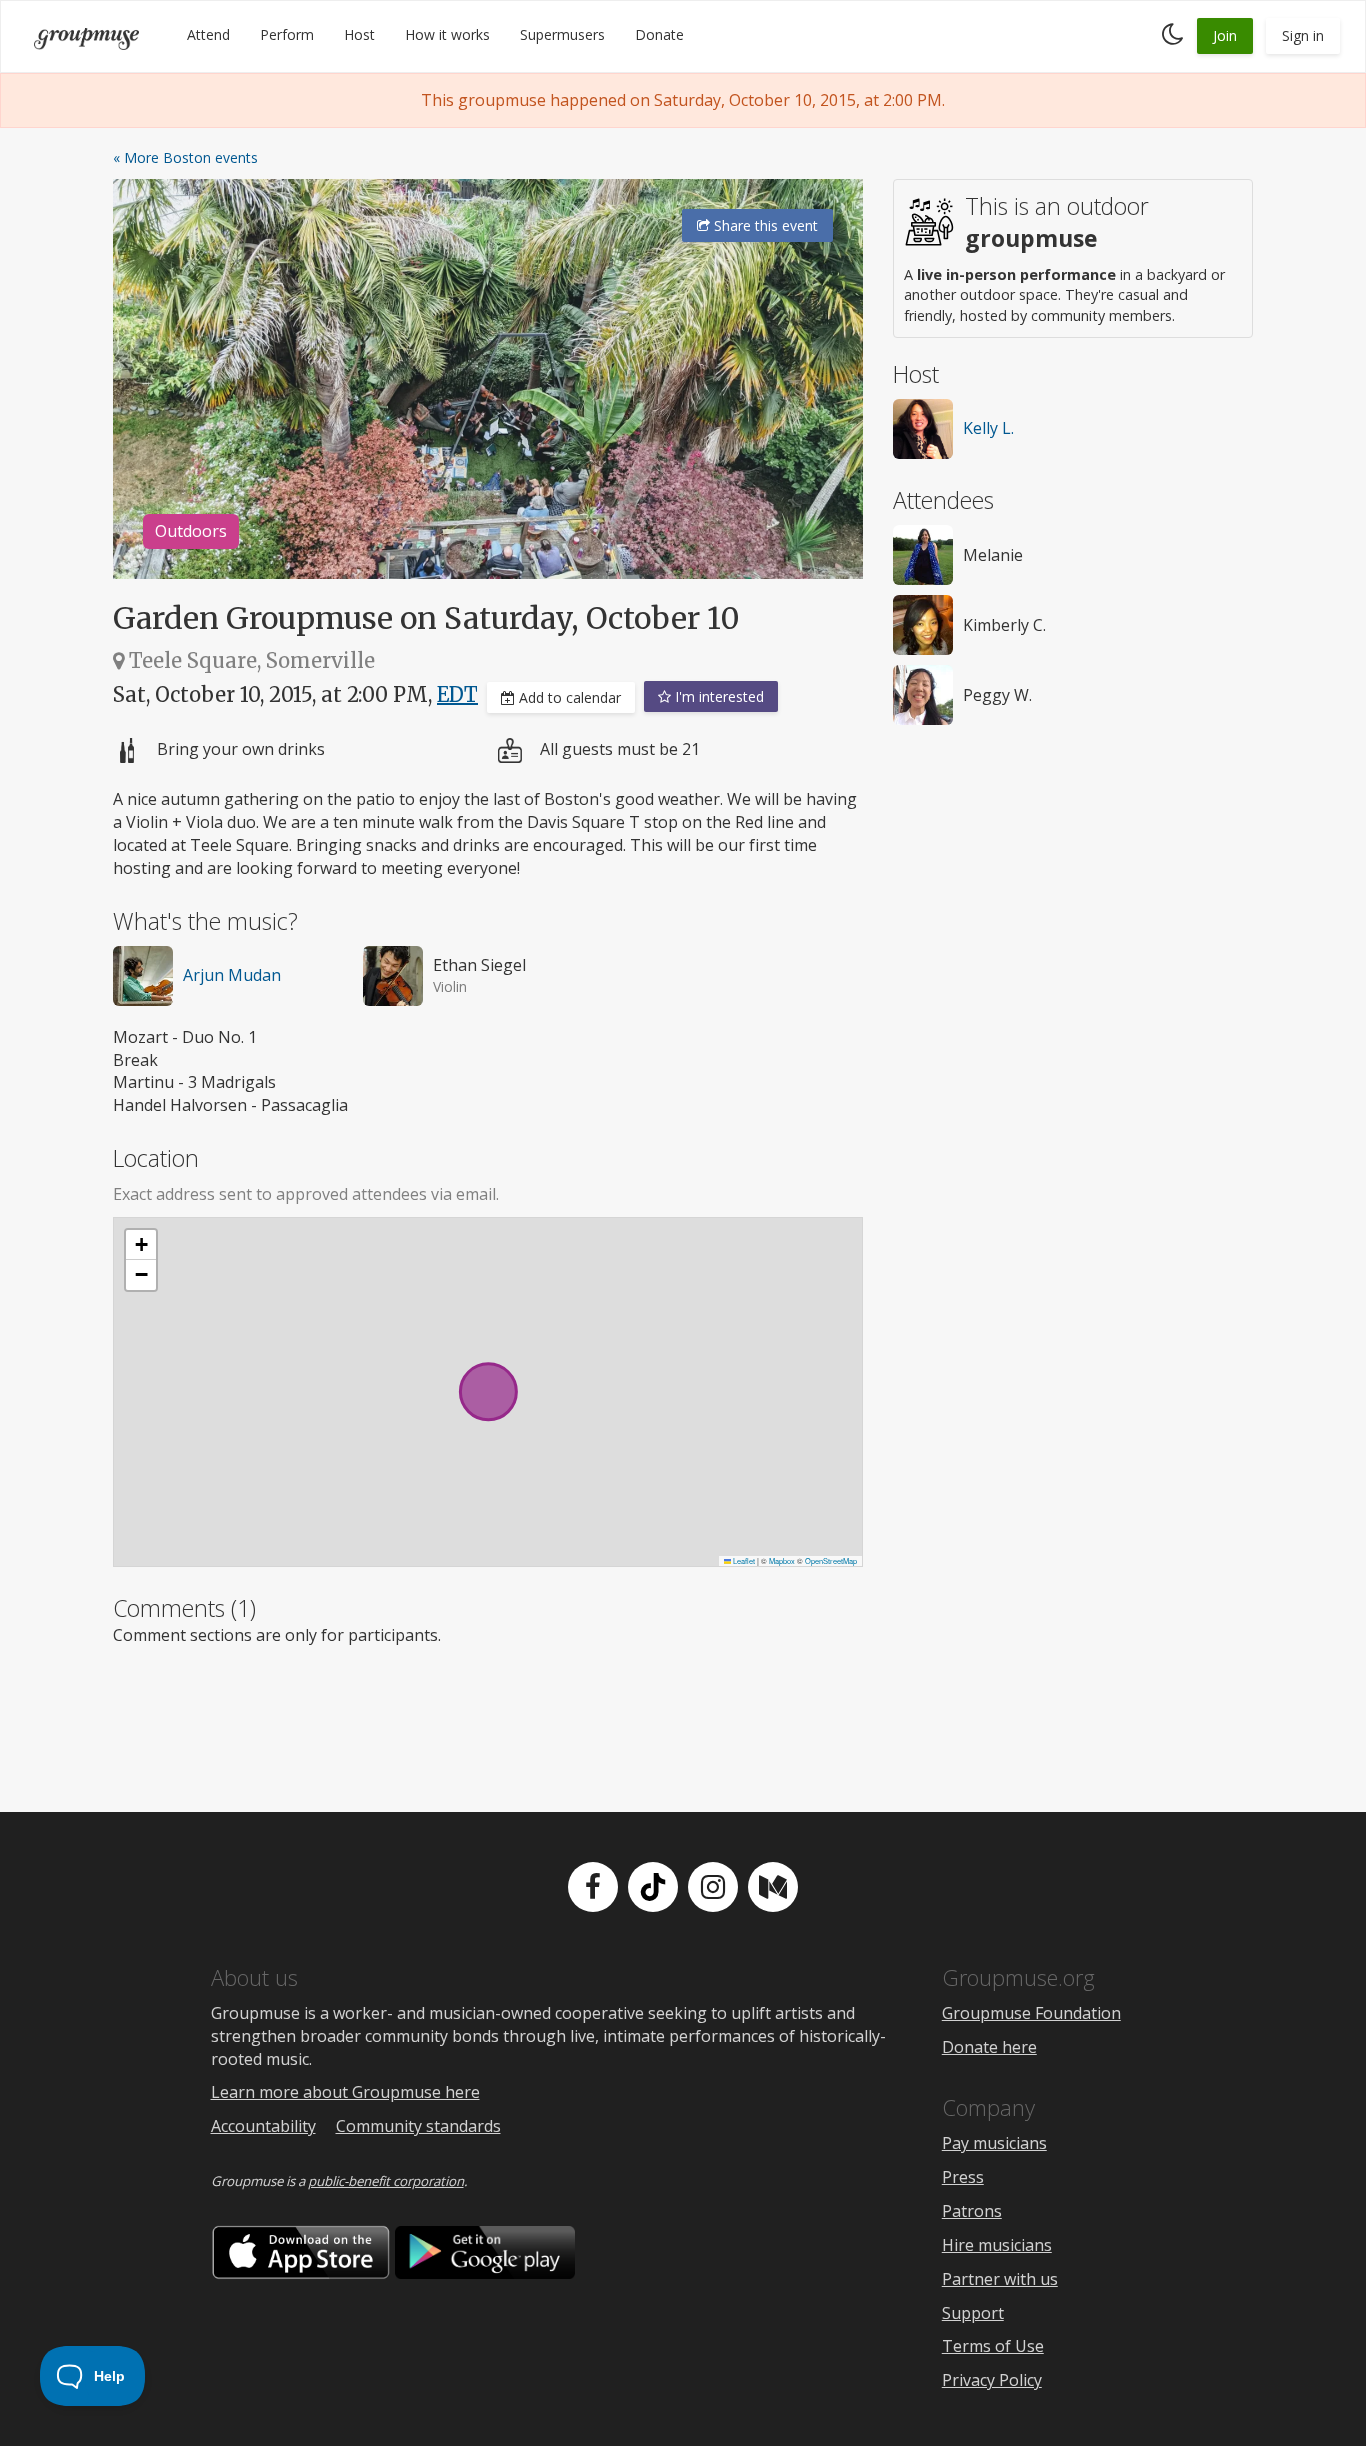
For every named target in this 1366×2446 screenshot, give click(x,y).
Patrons (972, 2211)
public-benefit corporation (386, 2181)
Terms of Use (993, 2346)
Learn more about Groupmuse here (345, 2092)
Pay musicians (994, 2143)
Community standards (418, 2126)
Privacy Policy (992, 2380)
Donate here (989, 2047)
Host (359, 34)
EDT (457, 694)
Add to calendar (568, 697)
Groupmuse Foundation (1031, 2013)
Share (764, 225)
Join (1225, 35)
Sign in (1303, 35)
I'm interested (717, 696)
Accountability (263, 2126)
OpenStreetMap (831, 1560)
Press (963, 2177)
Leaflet (743, 1560)
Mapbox (782, 1560)
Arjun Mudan (232, 975)
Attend (208, 34)
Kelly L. (988, 428)
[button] (141, 1245)
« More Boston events (185, 157)
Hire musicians (997, 2245)
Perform (287, 34)
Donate (659, 34)
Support (973, 2313)
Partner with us (1000, 2279)
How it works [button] (447, 34)
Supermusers (562, 34)
